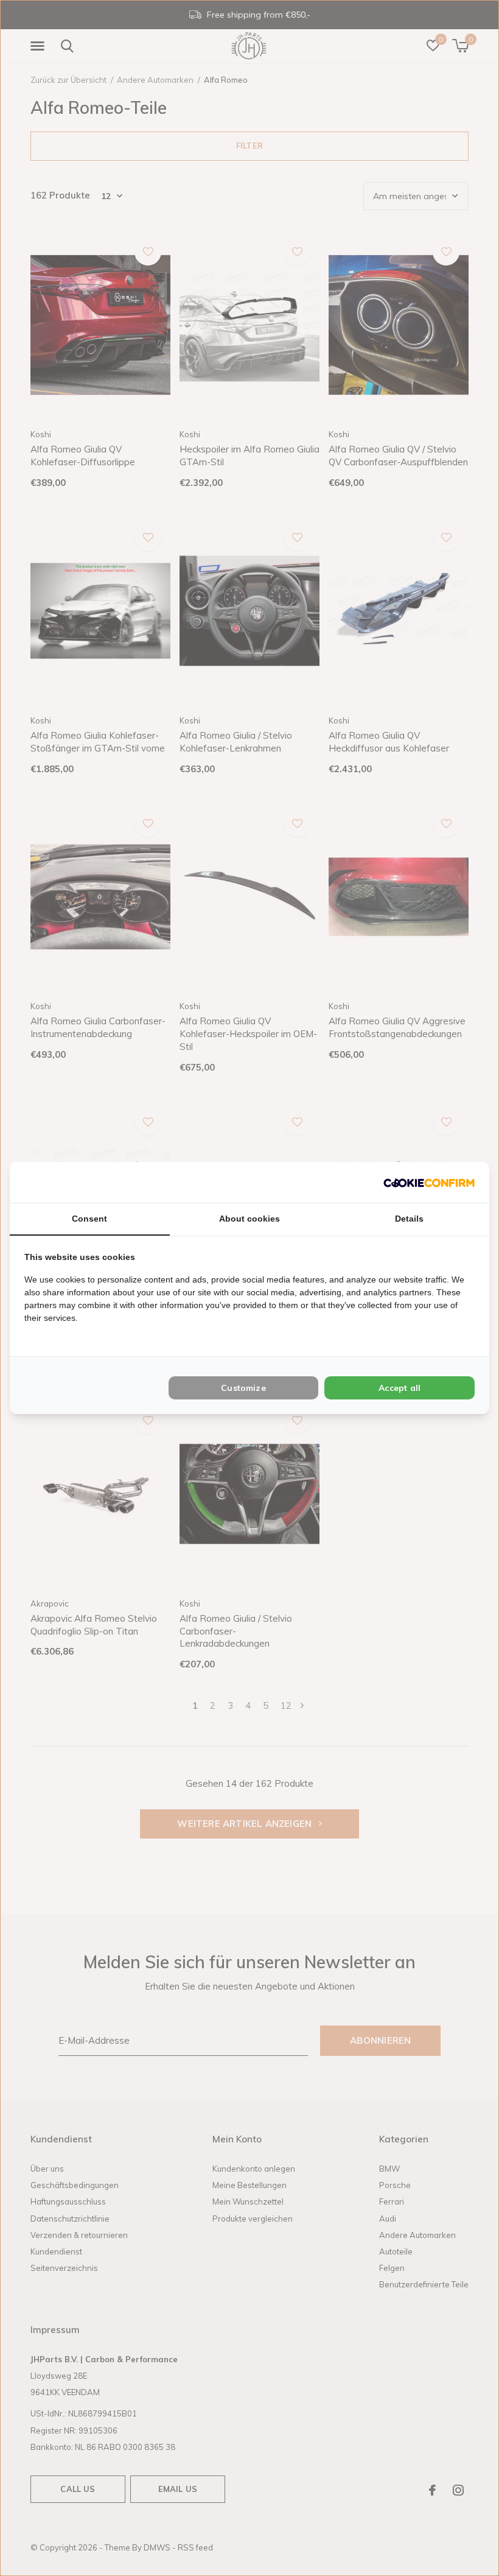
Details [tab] (409, 1219)
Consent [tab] (89, 1219)
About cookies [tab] (249, 1219)
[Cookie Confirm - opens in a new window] (429, 1182)
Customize (243, 1388)
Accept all (400, 1388)
